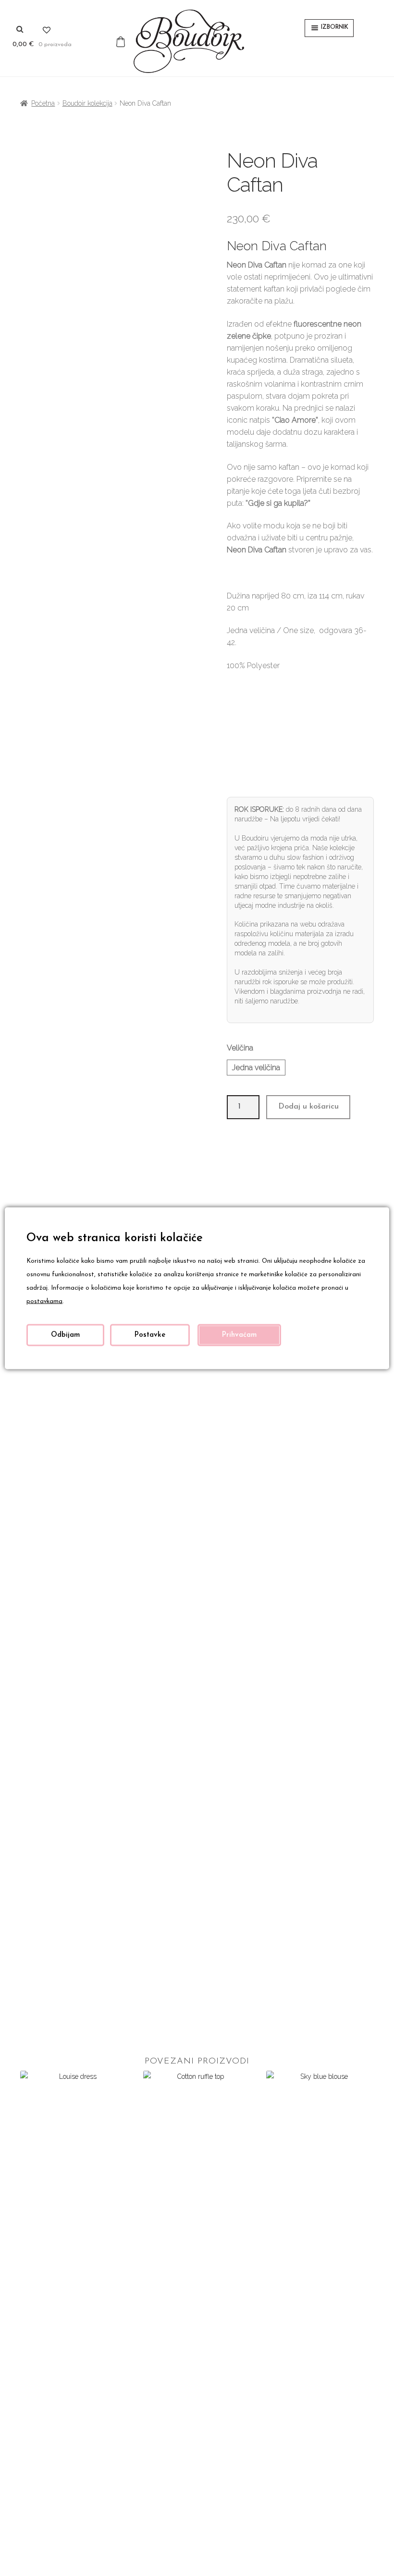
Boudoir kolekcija (87, 103)
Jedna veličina (256, 1068)
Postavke (150, 1335)
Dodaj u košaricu (308, 1107)
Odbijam (65, 1335)
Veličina (240, 1048)
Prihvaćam (239, 1335)
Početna (43, 103)
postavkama (44, 1301)
